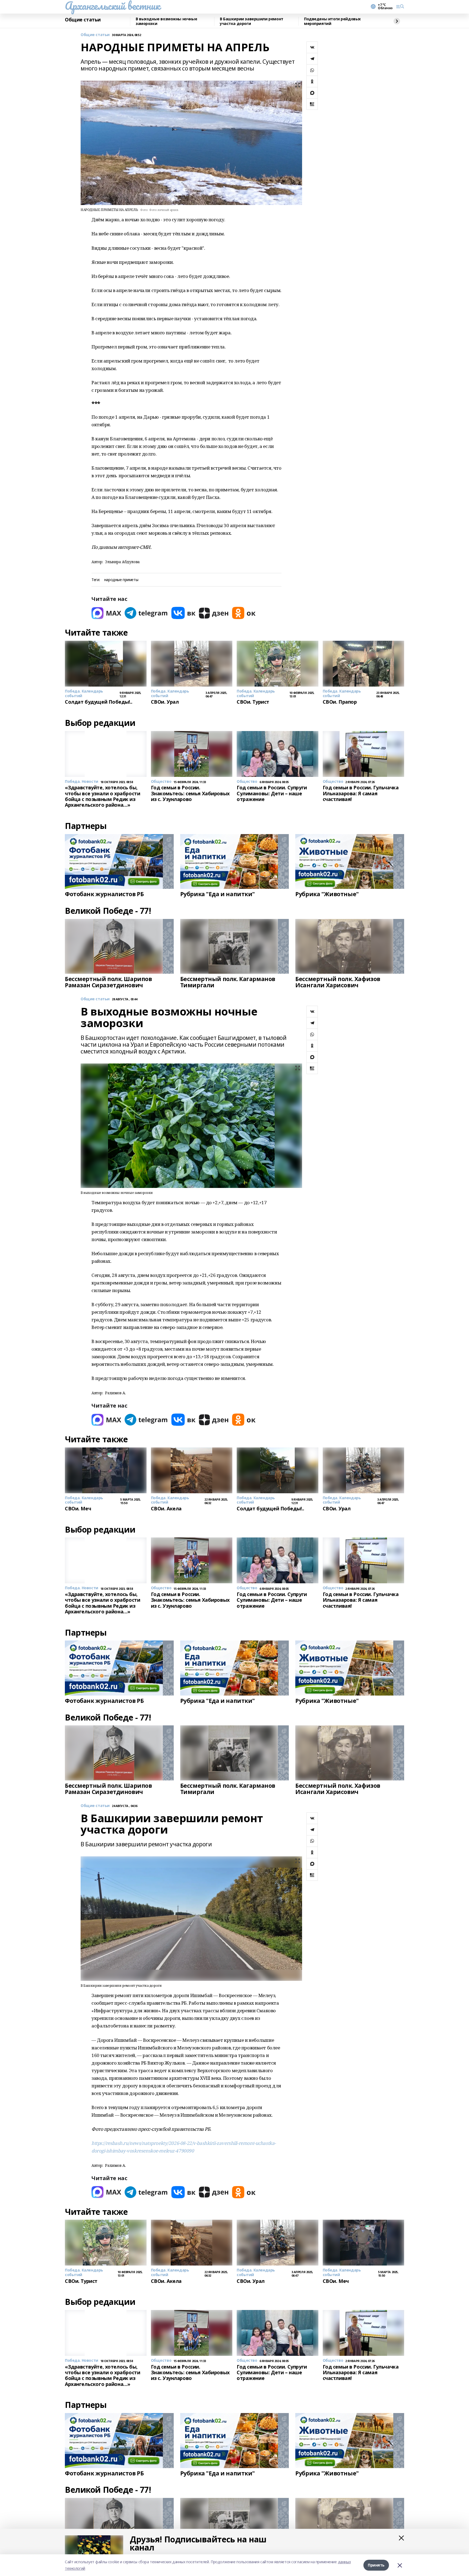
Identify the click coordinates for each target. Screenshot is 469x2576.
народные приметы (121, 580)
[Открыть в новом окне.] (106, 613)
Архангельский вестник (112, 6)
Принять (376, 2565)
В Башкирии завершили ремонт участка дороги (252, 21)
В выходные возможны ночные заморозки (166, 21)
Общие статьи (83, 20)
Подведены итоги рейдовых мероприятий (332, 21)
